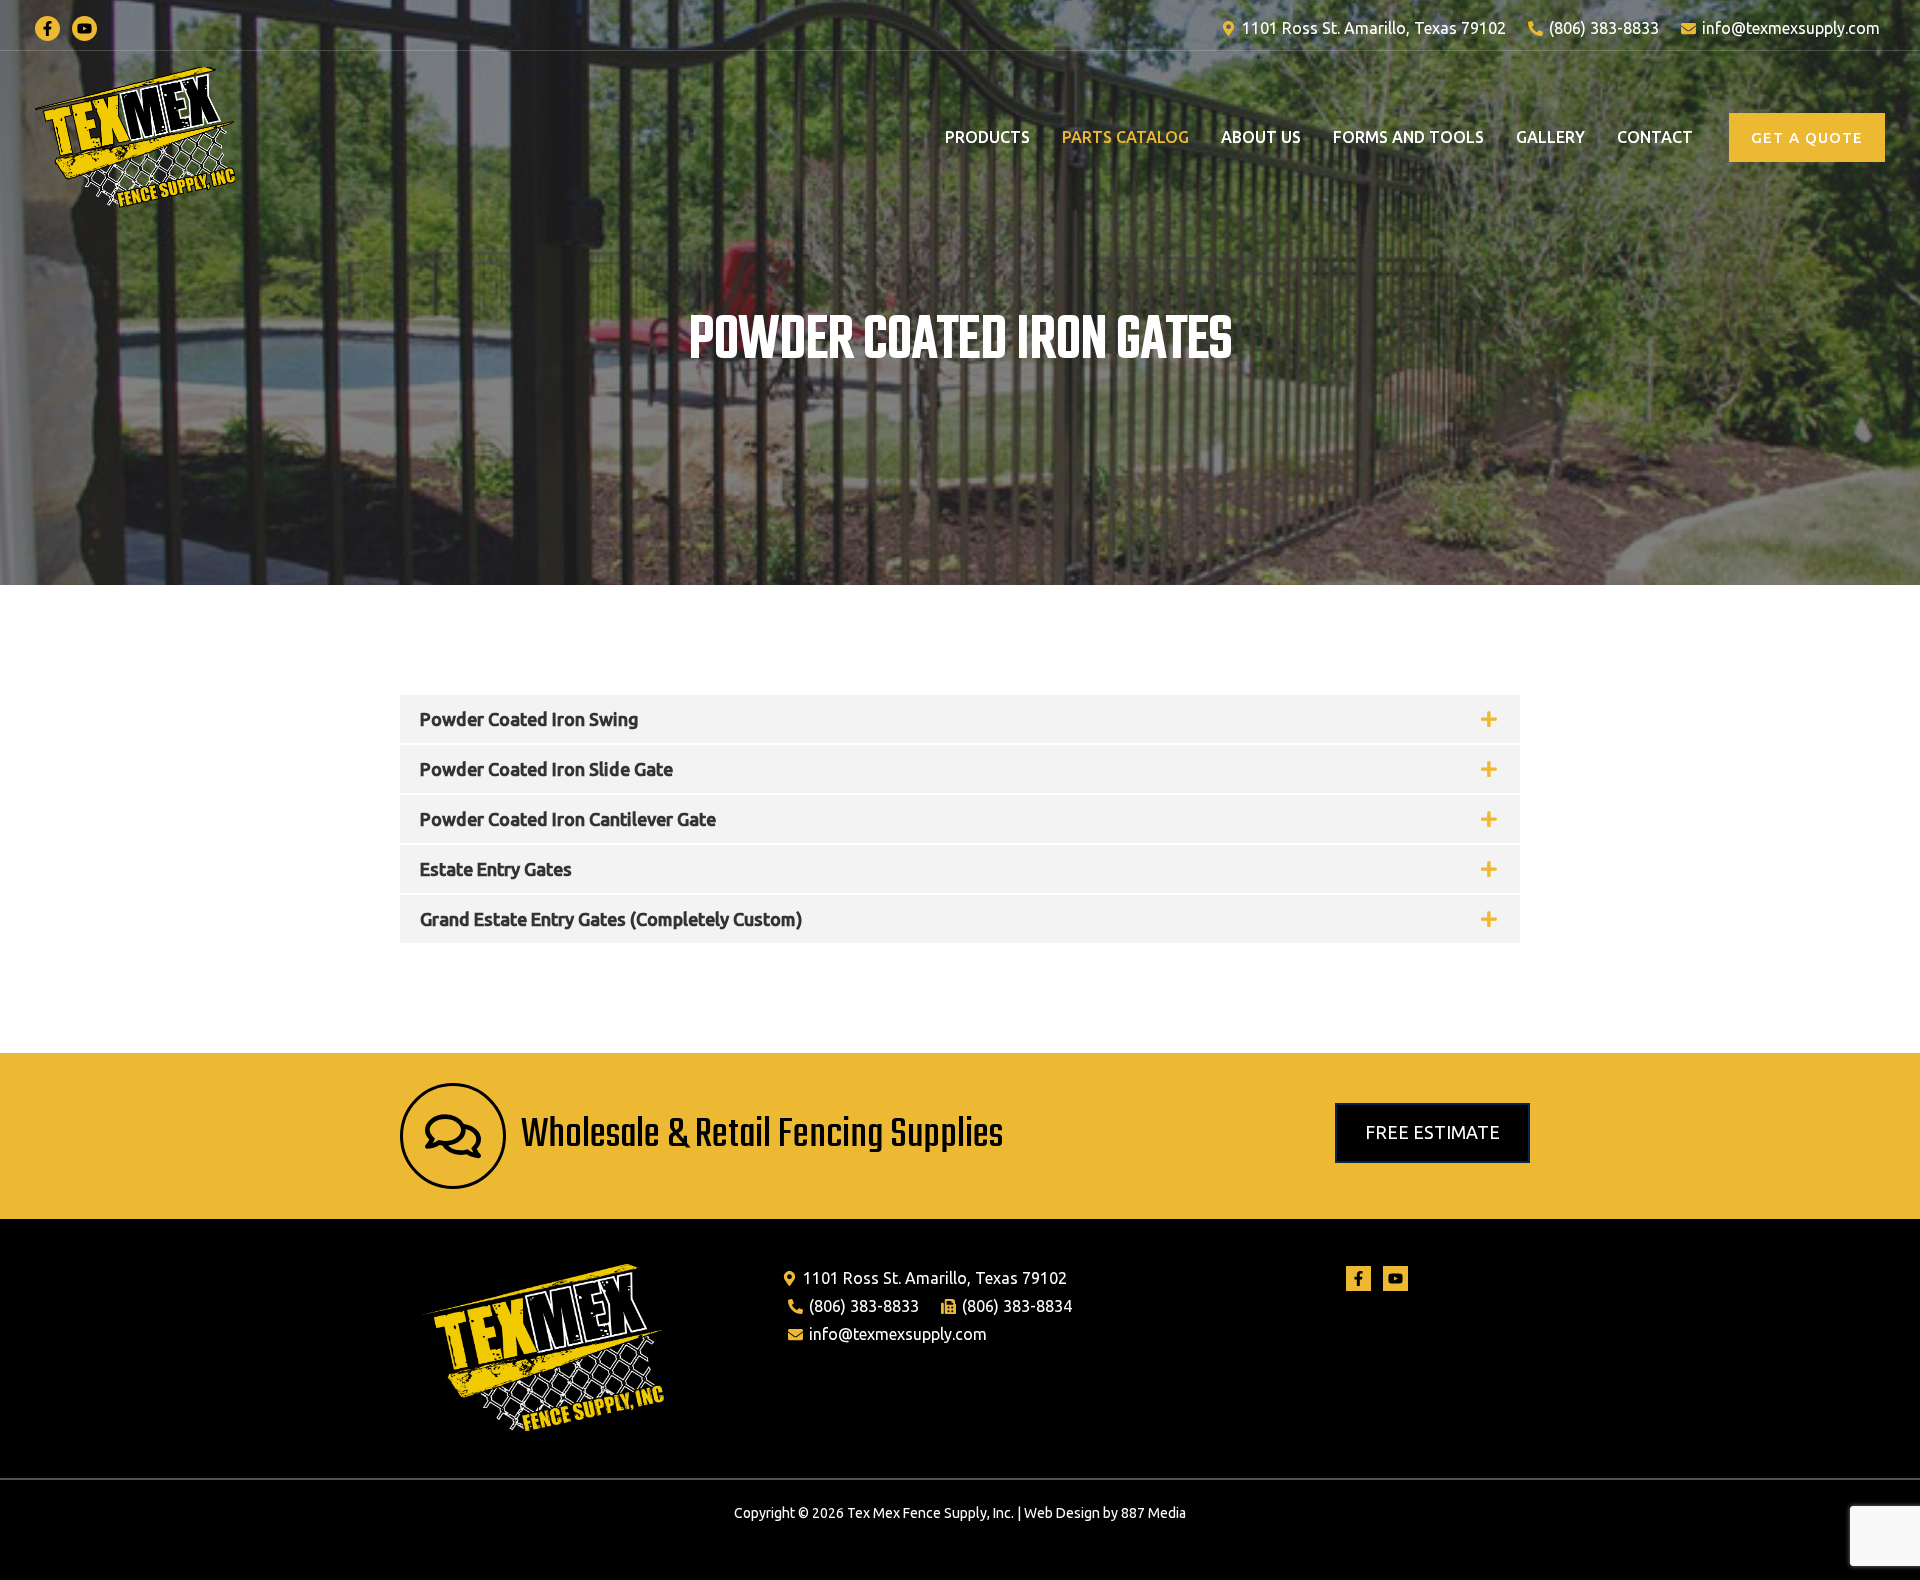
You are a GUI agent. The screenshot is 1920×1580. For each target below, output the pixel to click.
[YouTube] (84, 28)
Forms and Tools (1408, 137)
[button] (1807, 137)
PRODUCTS (987, 137)
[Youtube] (1395, 1278)
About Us (1261, 137)
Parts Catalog (1125, 137)
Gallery (1550, 137)
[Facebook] (47, 28)
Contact (1655, 137)
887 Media (1153, 1513)
